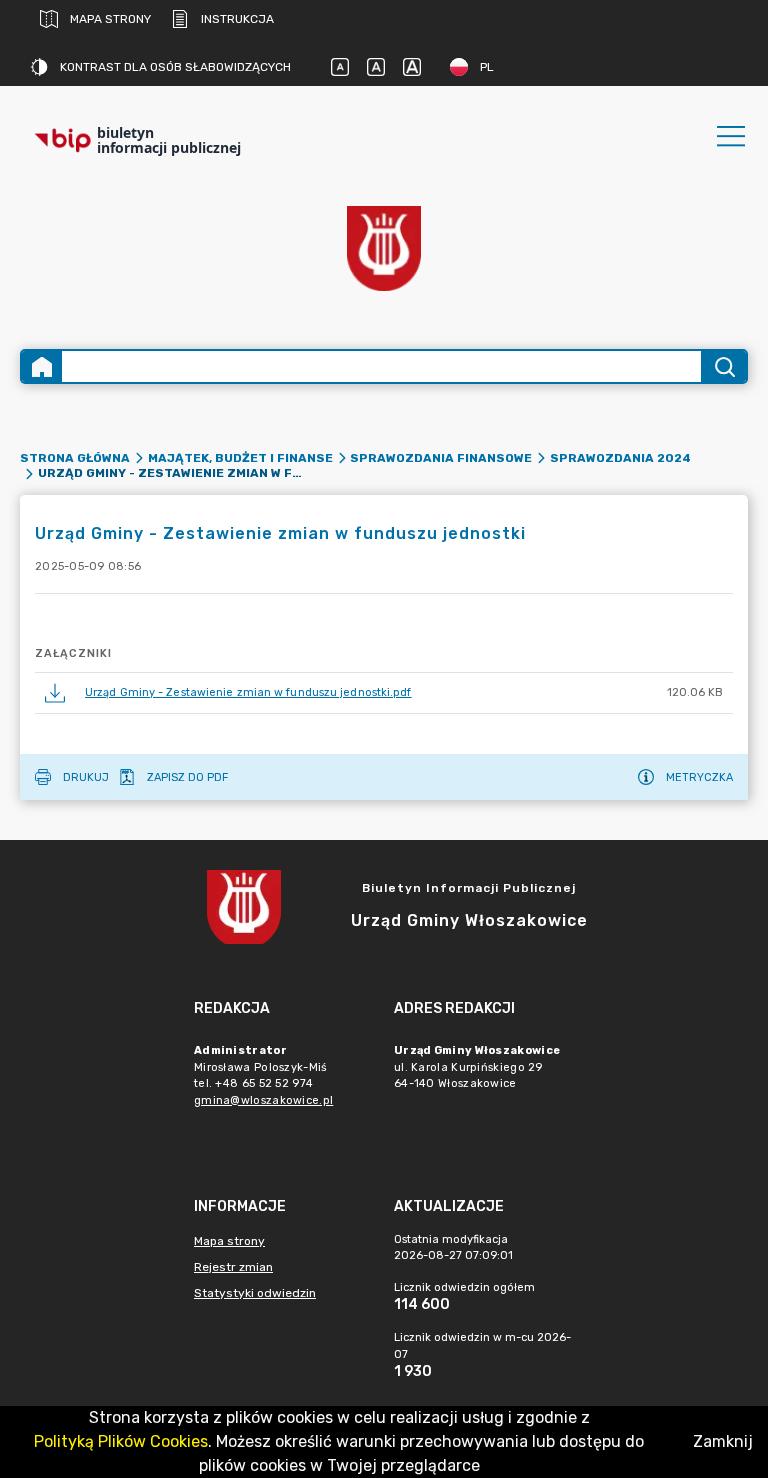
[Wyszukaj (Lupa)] (723, 366)
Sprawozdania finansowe (441, 458)
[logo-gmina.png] (384, 248)
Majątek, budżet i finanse (240, 458)
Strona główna (75, 458)
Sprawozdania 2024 (620, 458)
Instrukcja (237, 19)
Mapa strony (110, 19)
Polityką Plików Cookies (121, 1441)
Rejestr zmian (233, 1267)
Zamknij (723, 1441)
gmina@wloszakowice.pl (263, 1100)
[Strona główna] (42, 366)
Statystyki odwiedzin (255, 1293)
